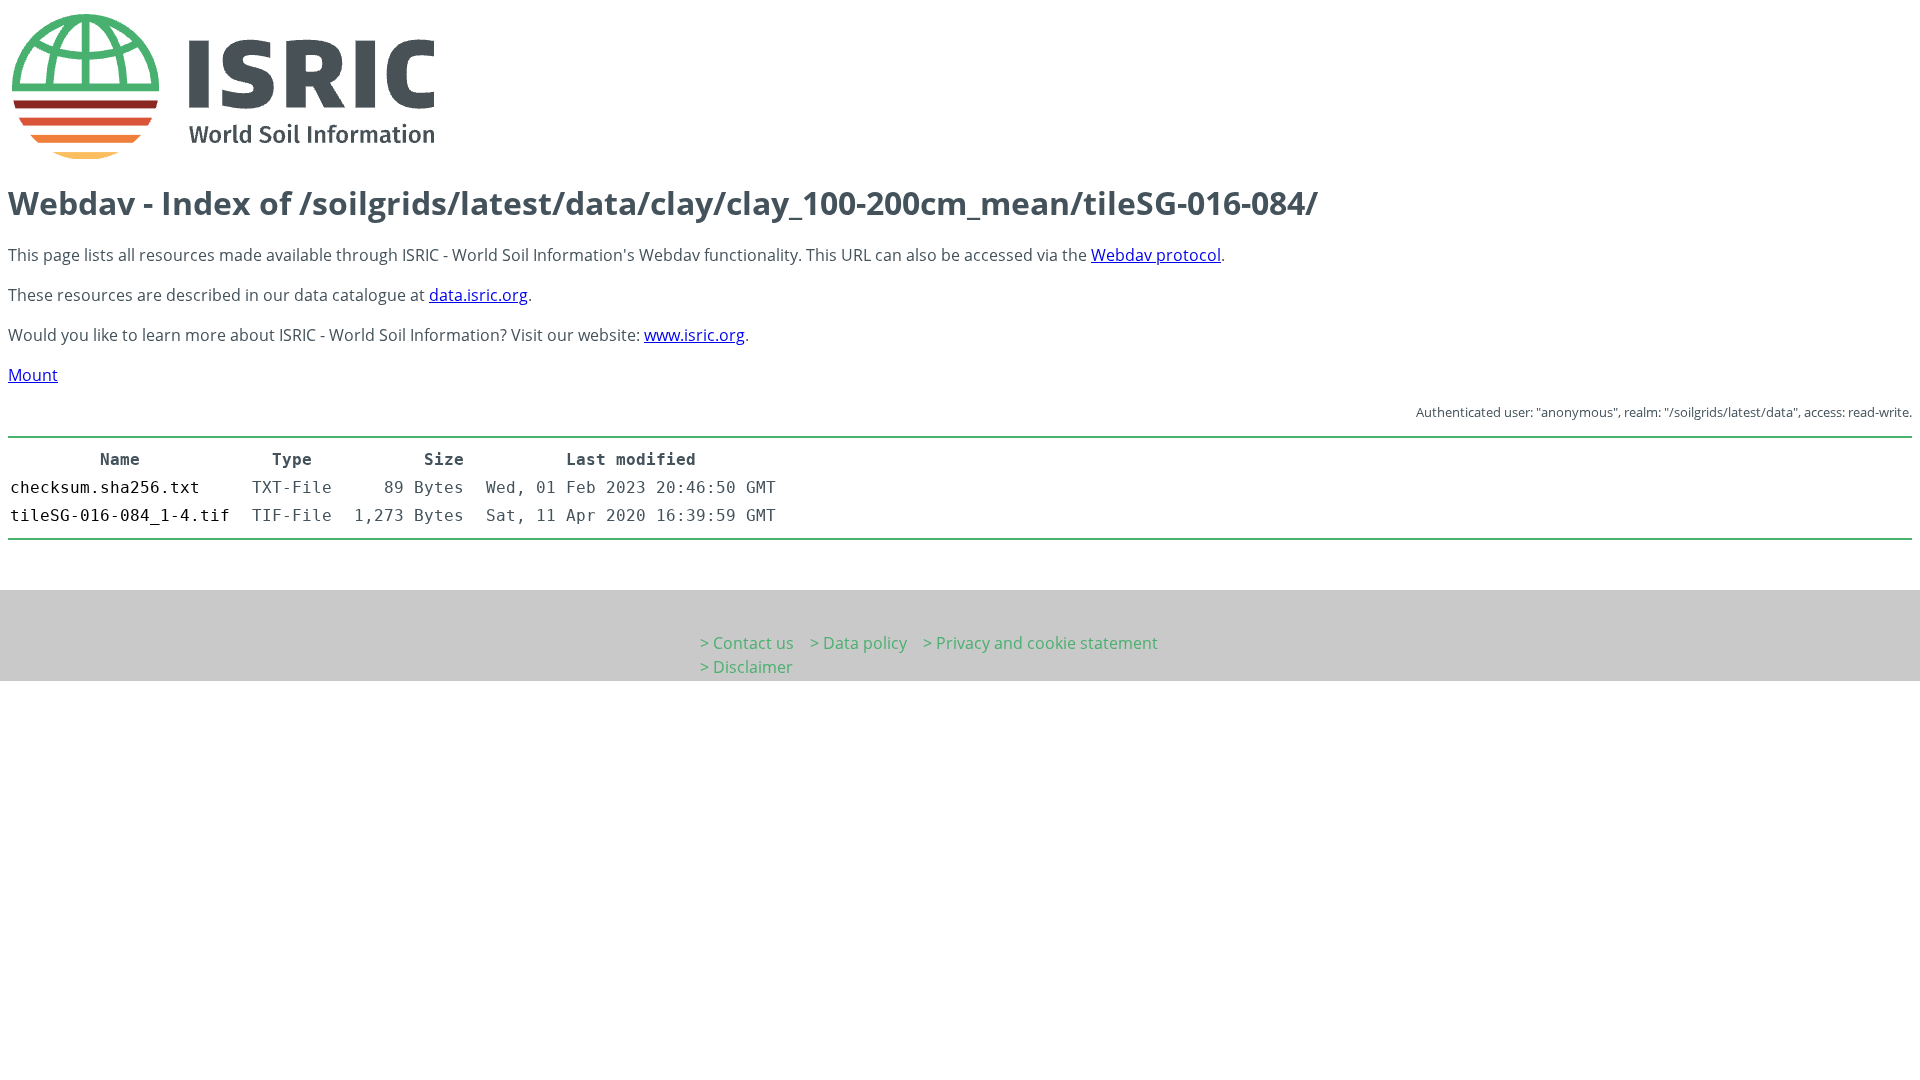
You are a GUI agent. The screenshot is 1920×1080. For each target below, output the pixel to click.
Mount (33, 375)
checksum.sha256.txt (105, 487)
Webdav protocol (1156, 255)
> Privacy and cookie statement (1040, 643)
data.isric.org (478, 295)
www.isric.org (694, 335)
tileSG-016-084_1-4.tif (120, 515)
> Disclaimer (746, 667)
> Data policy (858, 643)
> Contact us (747, 643)
